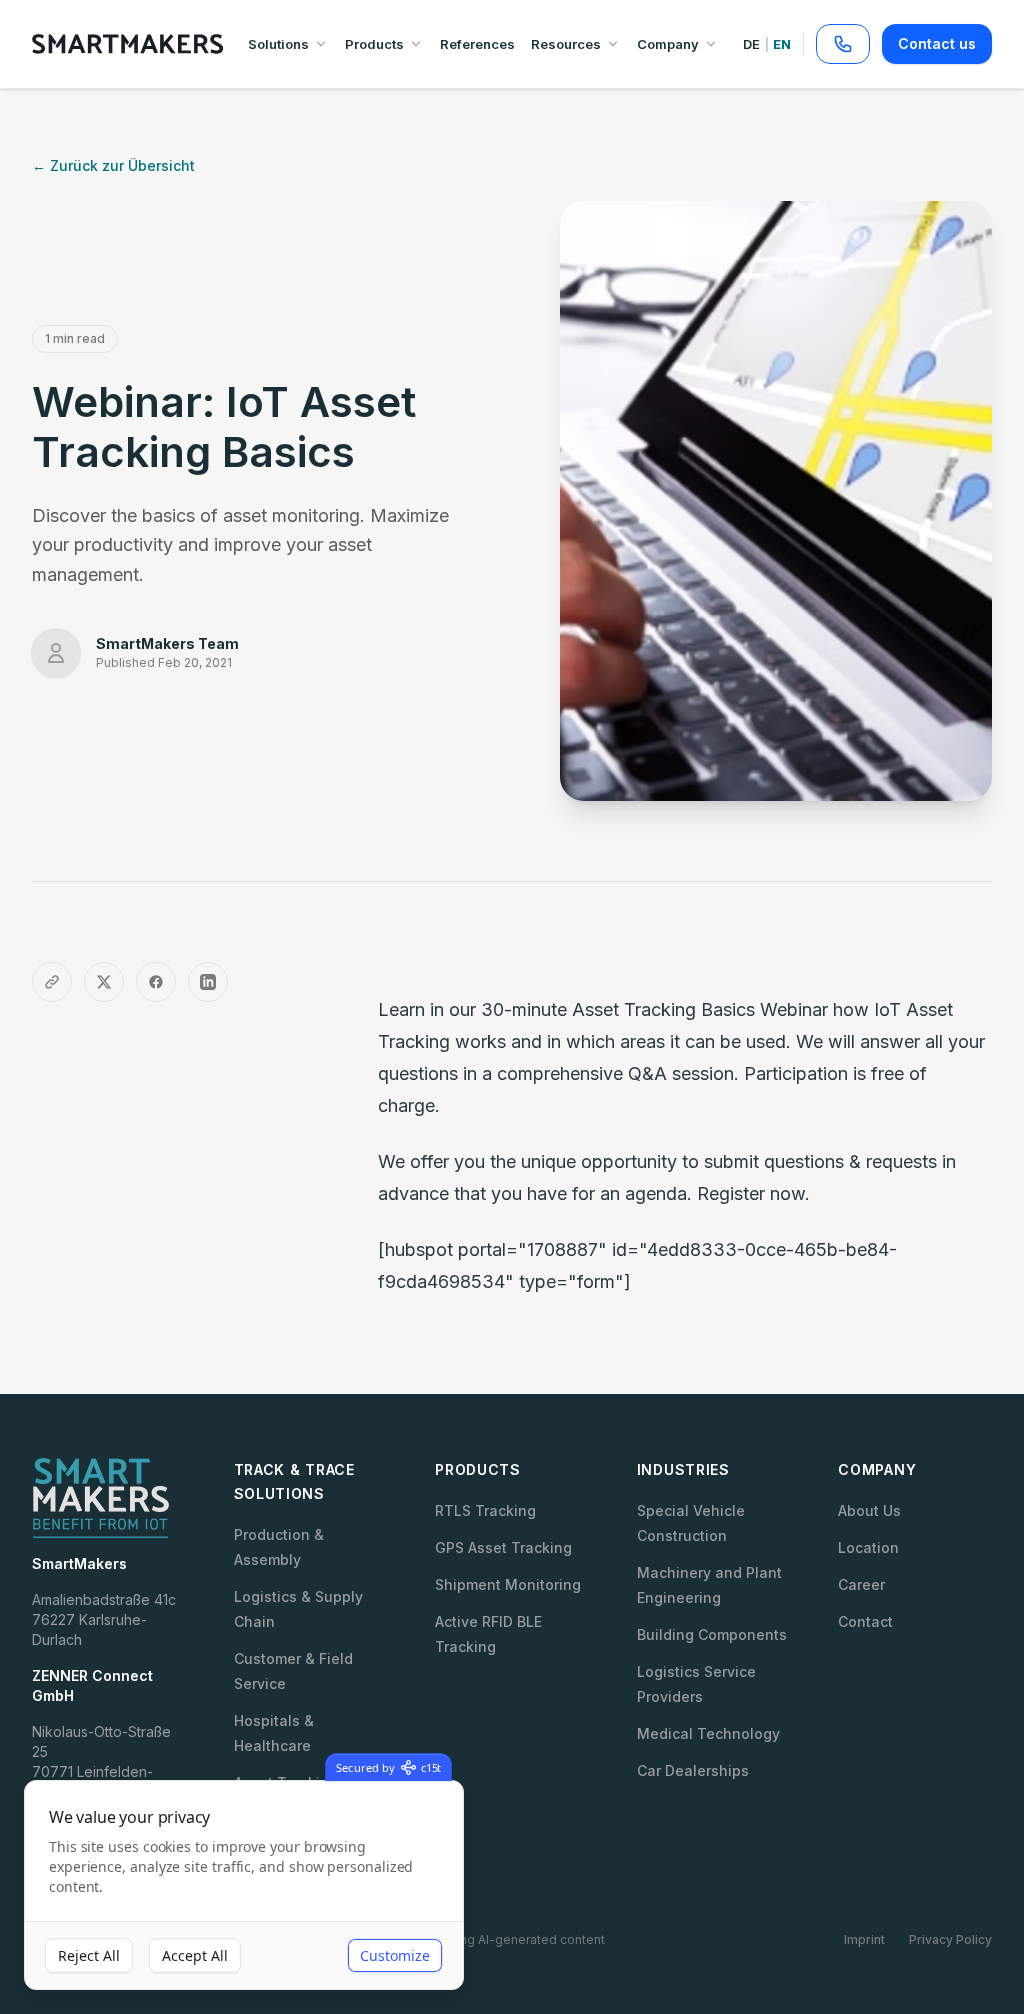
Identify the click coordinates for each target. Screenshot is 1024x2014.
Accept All (195, 1955)
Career (861, 1584)
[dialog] (244, 1885)
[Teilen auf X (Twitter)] (104, 982)
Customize (395, 1955)
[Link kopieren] (52, 982)
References (477, 44)
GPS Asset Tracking (503, 1547)
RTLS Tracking (485, 1510)
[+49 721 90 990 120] (843, 44)
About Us (869, 1510)
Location (868, 1547)
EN (782, 44)
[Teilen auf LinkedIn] (208, 982)
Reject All (89, 1955)
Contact (865, 1621)
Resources (566, 44)
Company (668, 44)
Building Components (712, 1634)
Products (374, 44)
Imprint (864, 1939)
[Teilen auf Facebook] (156, 982)
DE (751, 44)
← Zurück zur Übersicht (113, 165)
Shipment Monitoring (508, 1584)
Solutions (278, 44)
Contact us (937, 43)
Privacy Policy (950, 1939)
